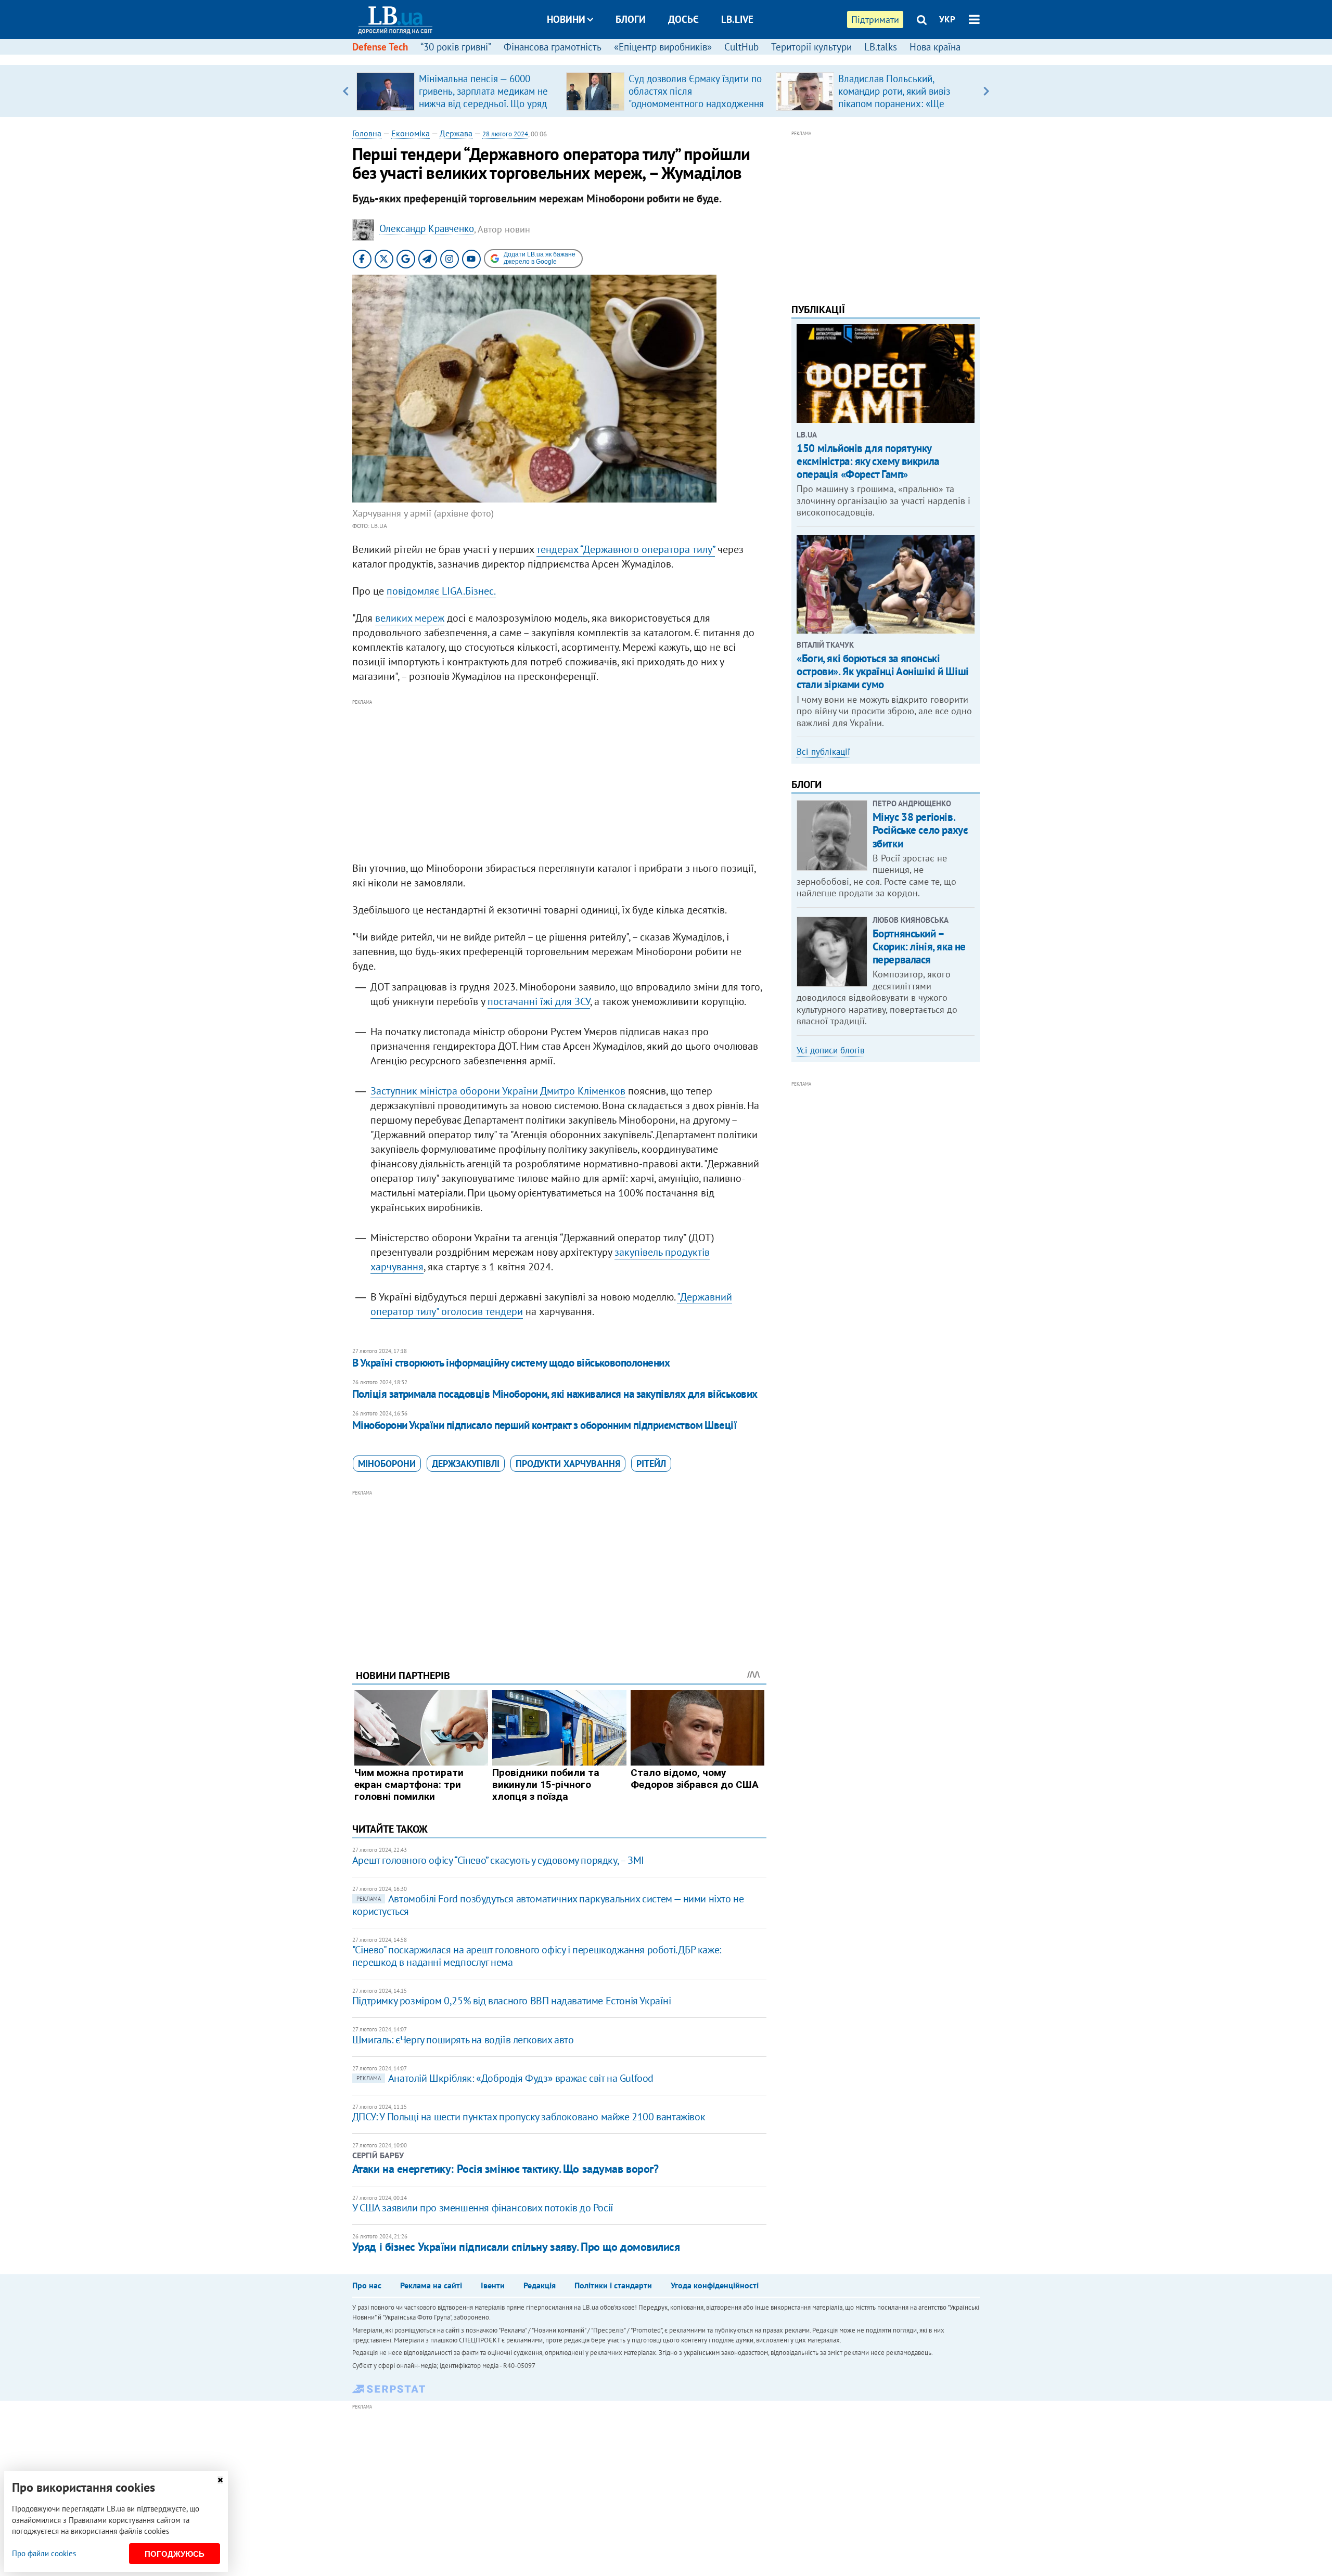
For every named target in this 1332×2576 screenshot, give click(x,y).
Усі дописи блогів (830, 1050)
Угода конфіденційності (715, 2285)
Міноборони (387, 1464)
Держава (456, 133)
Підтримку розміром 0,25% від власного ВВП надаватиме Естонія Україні (512, 2001)
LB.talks (881, 47)
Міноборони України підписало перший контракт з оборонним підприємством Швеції (545, 1425)
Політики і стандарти (613, 2285)
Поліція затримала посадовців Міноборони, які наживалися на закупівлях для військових (555, 1394)
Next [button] (986, 91)
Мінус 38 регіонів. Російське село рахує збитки (920, 830)
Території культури (811, 47)
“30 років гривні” (456, 47)
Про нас (367, 2285)
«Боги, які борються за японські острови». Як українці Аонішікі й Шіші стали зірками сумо (882, 671)
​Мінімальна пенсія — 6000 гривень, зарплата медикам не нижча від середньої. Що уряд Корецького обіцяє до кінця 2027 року (483, 104)
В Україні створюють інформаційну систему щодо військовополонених (511, 1363)
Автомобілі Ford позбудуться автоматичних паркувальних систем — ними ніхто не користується (548, 1905)
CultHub (741, 47)
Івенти (493, 2285)
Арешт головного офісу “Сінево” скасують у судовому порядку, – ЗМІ (498, 1860)
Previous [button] (346, 91)
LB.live (737, 19)
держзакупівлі (466, 1464)
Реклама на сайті (431, 2285)
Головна (367, 133)
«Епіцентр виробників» (663, 47)
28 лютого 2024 (505, 134)
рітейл (651, 1464)
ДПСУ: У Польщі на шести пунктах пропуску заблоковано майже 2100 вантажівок (529, 2117)
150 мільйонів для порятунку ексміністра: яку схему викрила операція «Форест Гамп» (868, 461)
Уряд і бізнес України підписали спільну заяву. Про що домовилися (516, 2247)
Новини (566, 19)
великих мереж (410, 618)
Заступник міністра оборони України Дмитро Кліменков (498, 1091)
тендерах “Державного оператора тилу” (626, 549)
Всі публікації (823, 752)
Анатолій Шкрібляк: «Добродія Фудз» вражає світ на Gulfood (505, 2078)
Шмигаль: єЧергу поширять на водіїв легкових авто (463, 2040)
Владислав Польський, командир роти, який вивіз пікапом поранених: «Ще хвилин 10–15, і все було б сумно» (896, 104)
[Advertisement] (559, 781)
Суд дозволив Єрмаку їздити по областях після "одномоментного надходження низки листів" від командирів (696, 97)
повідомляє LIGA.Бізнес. (441, 591)
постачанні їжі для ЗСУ (539, 1001)
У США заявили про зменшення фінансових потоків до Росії (483, 2208)
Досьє (683, 19)
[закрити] (220, 2480)
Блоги (631, 19)
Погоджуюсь (175, 2554)
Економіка (411, 133)
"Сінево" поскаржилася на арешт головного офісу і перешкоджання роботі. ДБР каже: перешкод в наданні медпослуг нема (537, 1956)
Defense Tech (380, 47)
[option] (457, 91)
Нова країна (935, 47)
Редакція (540, 2285)
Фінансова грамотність (553, 47)
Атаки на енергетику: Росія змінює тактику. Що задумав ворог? (505, 2169)
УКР (947, 19)
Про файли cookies (44, 2553)
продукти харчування (568, 1464)
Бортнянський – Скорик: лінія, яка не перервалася (919, 946)
